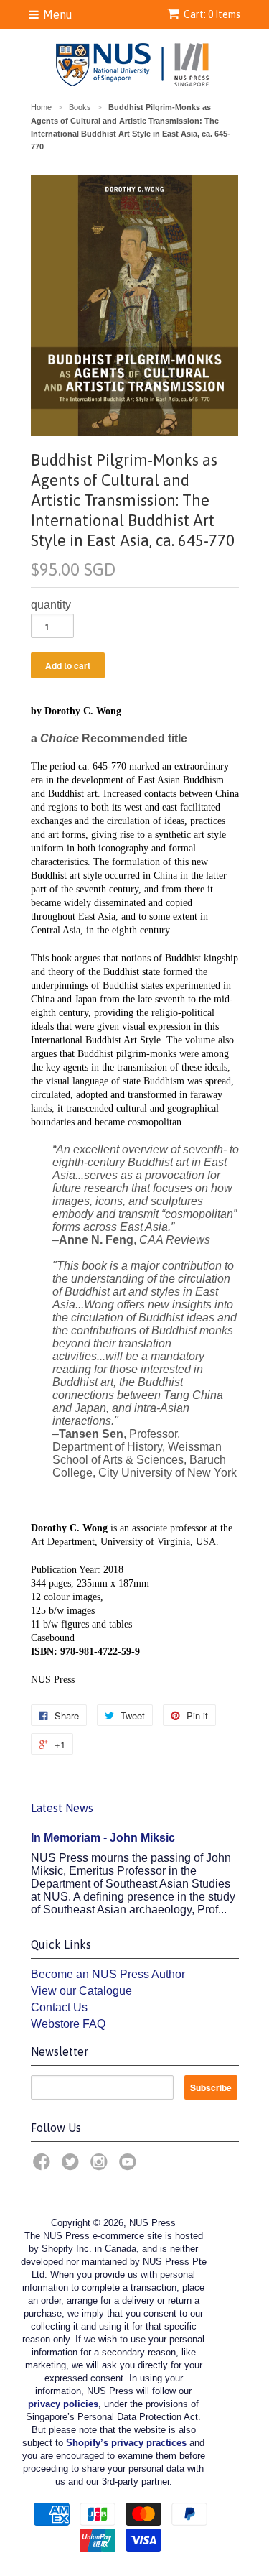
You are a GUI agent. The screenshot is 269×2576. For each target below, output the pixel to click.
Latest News (62, 1808)
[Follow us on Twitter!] (72, 2166)
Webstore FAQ (68, 2024)
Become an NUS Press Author (108, 1974)
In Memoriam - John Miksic (103, 1838)
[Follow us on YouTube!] (130, 2166)
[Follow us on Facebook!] (44, 2166)
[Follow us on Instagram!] (101, 2166)
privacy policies (63, 2404)
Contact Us (59, 2007)
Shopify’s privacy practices (126, 2443)
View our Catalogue (81, 1991)
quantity (51, 605)
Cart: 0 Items (212, 14)
